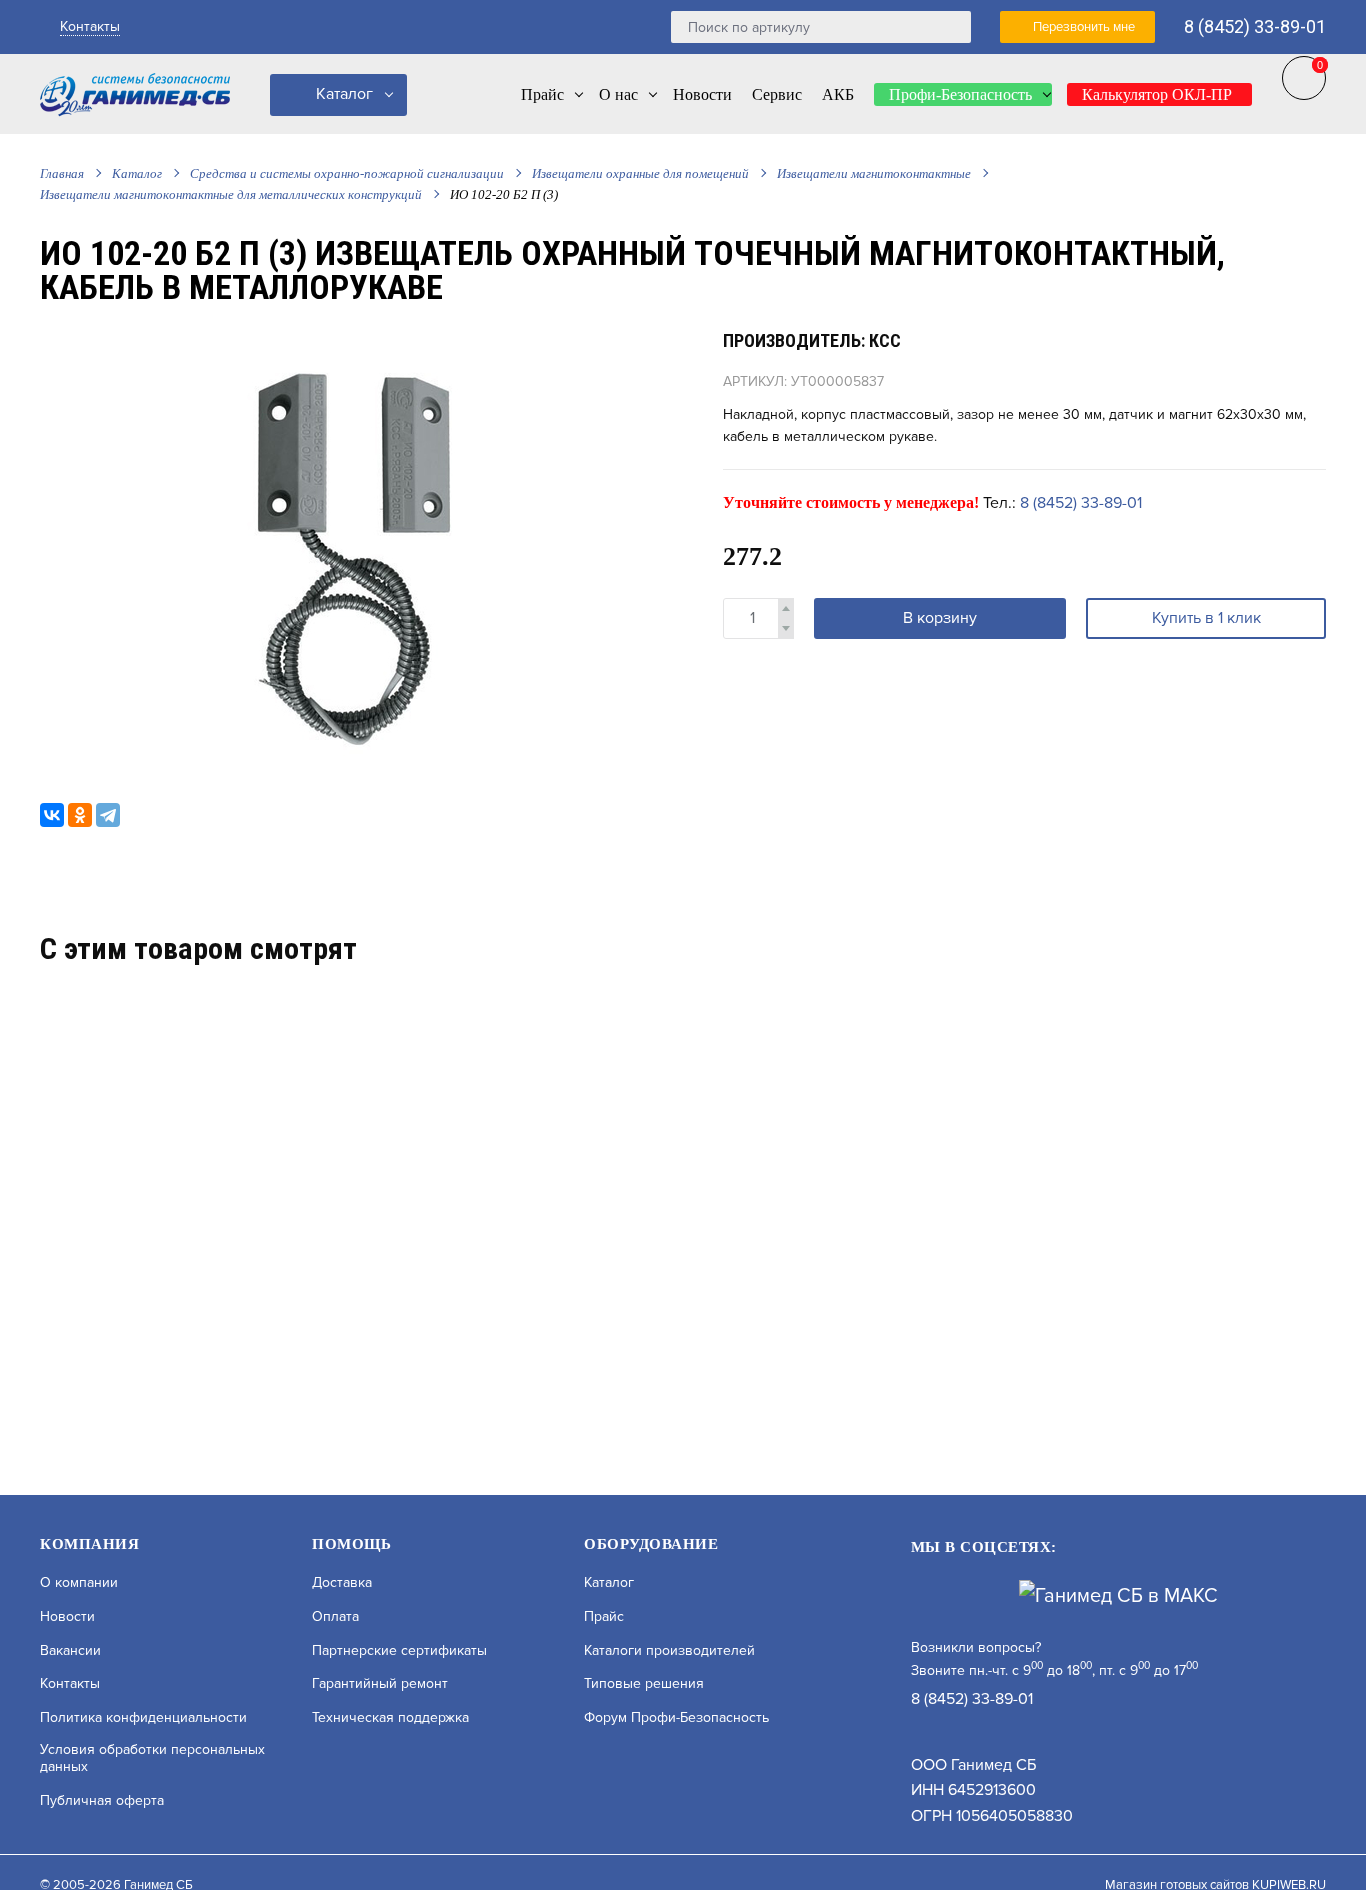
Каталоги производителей (669, 1651)
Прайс (604, 1617)
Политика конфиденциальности (143, 1718)
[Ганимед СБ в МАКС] (1118, 1595)
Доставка (342, 1583)
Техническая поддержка (390, 1718)
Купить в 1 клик (1206, 618)
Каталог (342, 94)
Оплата (335, 1617)
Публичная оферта (102, 1801)
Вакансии (70, 1651)
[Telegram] (108, 815)
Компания (89, 1544)
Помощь (351, 1544)
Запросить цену (272, 1375)
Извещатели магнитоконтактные (874, 173)
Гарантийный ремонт (380, 1684)
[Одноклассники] (80, 815)
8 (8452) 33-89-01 (1255, 26)
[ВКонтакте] (52, 815)
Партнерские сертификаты (399, 1651)
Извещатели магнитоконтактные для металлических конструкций (231, 194)
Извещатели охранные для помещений (640, 173)
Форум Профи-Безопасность (676, 1718)
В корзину (940, 618)
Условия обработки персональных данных (152, 1758)
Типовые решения (644, 1684)
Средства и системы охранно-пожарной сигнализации (347, 173)
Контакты (90, 26)
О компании (79, 1583)
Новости (67, 1617)
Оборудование (651, 1544)
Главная (62, 173)
